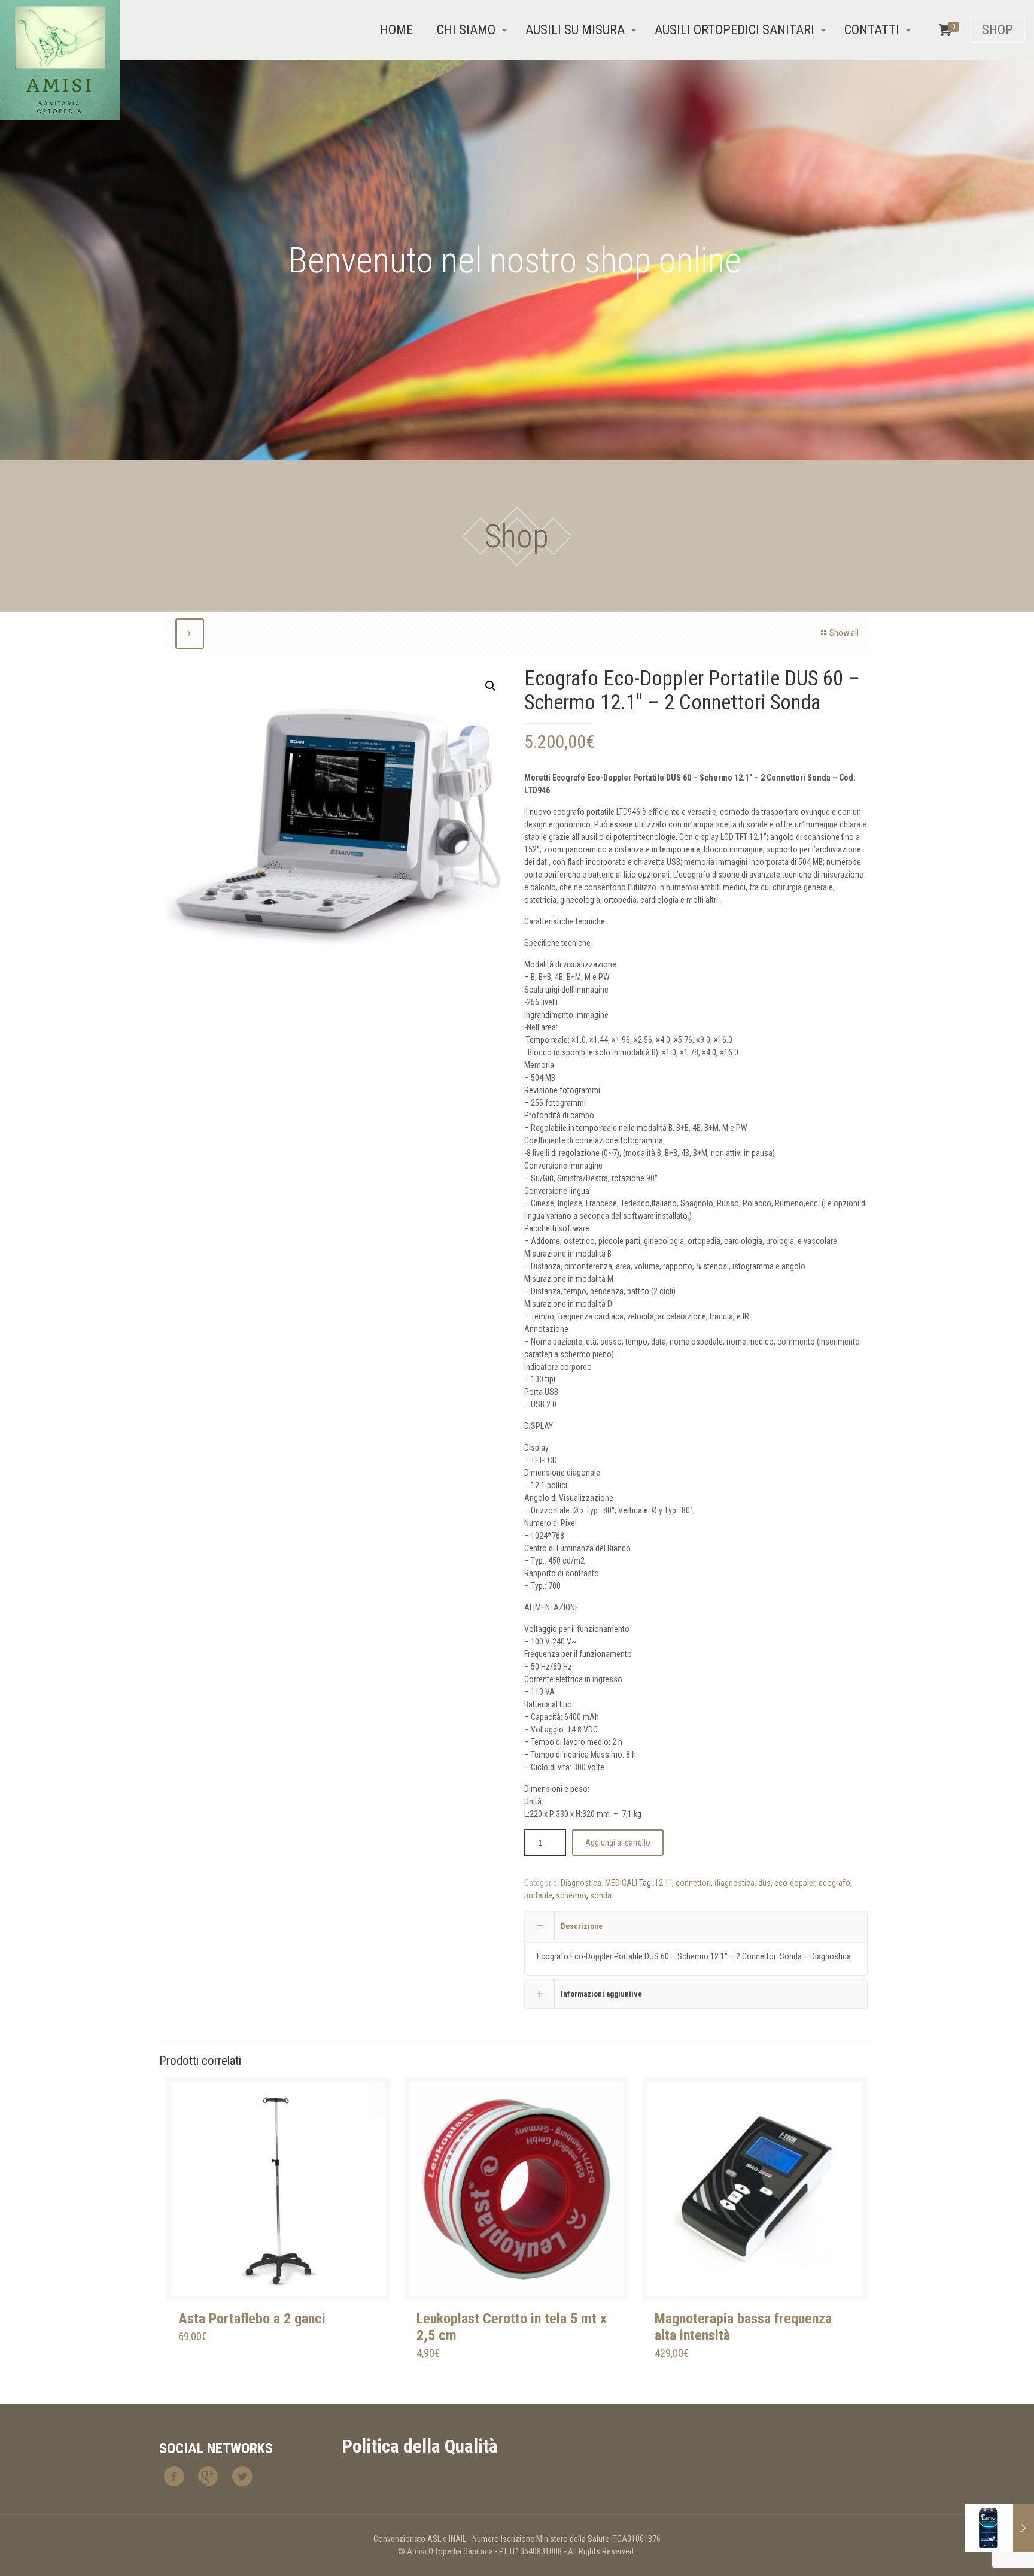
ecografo (834, 1883)
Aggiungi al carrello (618, 1843)
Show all (844, 633)
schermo (571, 1895)
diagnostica (735, 1883)
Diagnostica (581, 1883)
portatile (538, 1895)
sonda (601, 1895)
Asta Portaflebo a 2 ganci (252, 2319)
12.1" (663, 1883)
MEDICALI (621, 1883)
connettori (693, 1883)
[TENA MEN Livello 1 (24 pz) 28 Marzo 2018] (1000, 2528)
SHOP (997, 30)
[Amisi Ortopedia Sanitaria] (60, 60)
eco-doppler (795, 1883)
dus (764, 1883)
